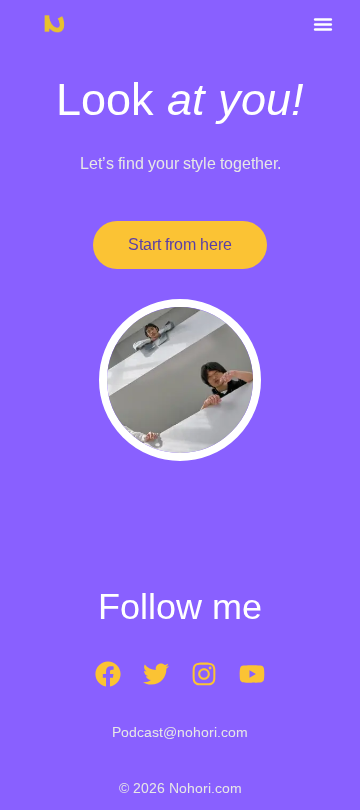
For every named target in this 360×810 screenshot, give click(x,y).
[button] (323, 24)
